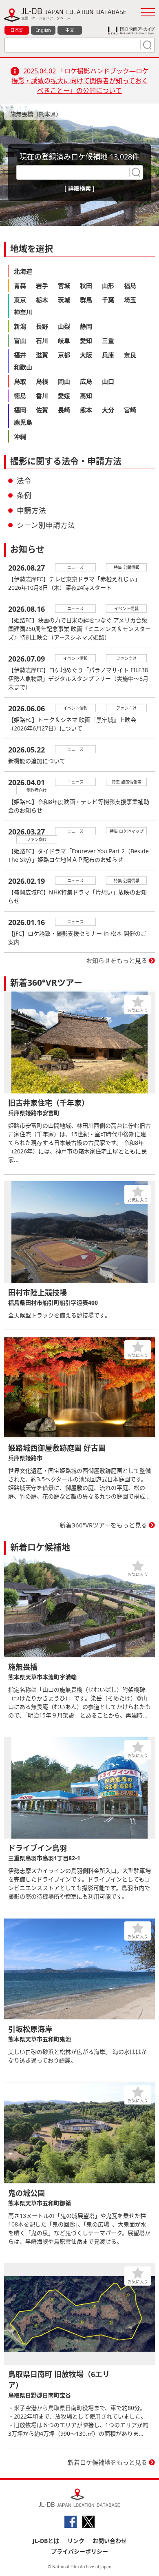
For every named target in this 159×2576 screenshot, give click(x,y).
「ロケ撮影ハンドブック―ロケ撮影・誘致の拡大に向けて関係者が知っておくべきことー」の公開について (80, 81)
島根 (42, 381)
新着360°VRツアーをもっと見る (103, 1525)
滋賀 (42, 355)
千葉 (108, 300)
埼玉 (130, 300)
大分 (108, 410)
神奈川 (23, 312)
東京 (20, 300)
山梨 (64, 326)
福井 (20, 355)
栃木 (42, 300)
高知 (86, 396)
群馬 (86, 300)
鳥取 (20, 381)
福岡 (20, 410)
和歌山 (23, 367)
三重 (108, 341)
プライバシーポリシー (79, 2551)
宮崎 (130, 410)
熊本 (86, 410)
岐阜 (64, 341)
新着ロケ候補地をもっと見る (107, 2462)
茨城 (64, 300)
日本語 (17, 30)
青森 (20, 285)
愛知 (86, 341)
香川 (42, 396)
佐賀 (42, 410)
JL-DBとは (46, 2541)
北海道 (23, 271)
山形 (108, 285)
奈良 (130, 355)
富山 (20, 341)
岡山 (64, 381)
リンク (76, 2541)
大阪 (86, 355)
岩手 (42, 285)
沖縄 (20, 436)
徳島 (20, 396)
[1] (146, 45)
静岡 (86, 326)
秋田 (86, 285)
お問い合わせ (110, 2541)
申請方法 (31, 510)
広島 (86, 381)
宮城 (64, 285)
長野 (42, 326)
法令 (24, 480)
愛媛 (64, 396)
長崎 (64, 410)
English (43, 30)
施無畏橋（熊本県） (36, 114)
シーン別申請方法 (46, 525)
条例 (24, 495)
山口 (108, 381)
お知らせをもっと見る (117, 960)
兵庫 (108, 355)
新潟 (20, 326)
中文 (70, 30)
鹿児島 (23, 422)
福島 (130, 285)
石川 (42, 341)
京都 (64, 355)
